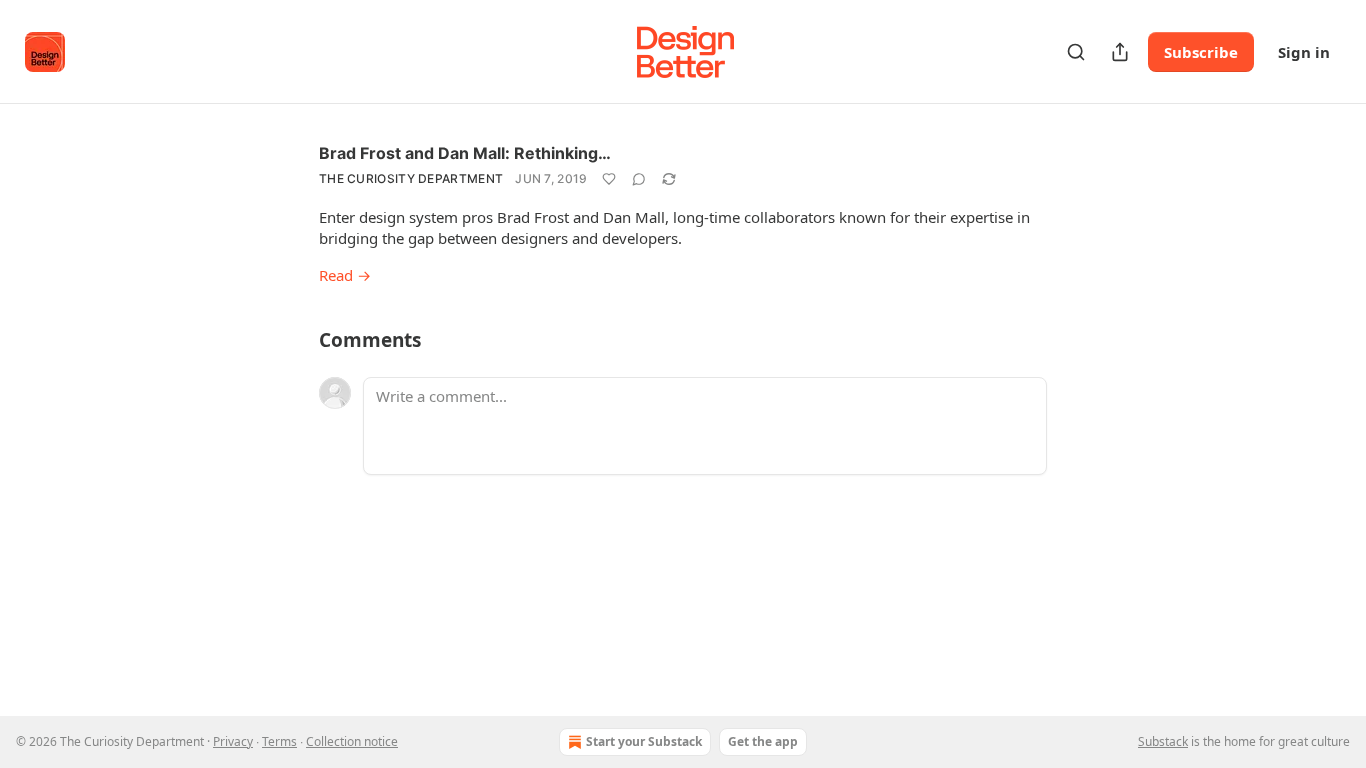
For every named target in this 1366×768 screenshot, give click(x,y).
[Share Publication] (1120, 52)
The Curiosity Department (411, 178)
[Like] (609, 179)
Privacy (233, 741)
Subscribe (1201, 52)
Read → (345, 275)
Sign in (1304, 52)
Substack (1163, 741)
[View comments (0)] (639, 179)
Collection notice (352, 741)
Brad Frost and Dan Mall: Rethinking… (465, 153)
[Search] (1076, 52)
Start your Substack (644, 741)
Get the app (763, 741)
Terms (279, 741)
